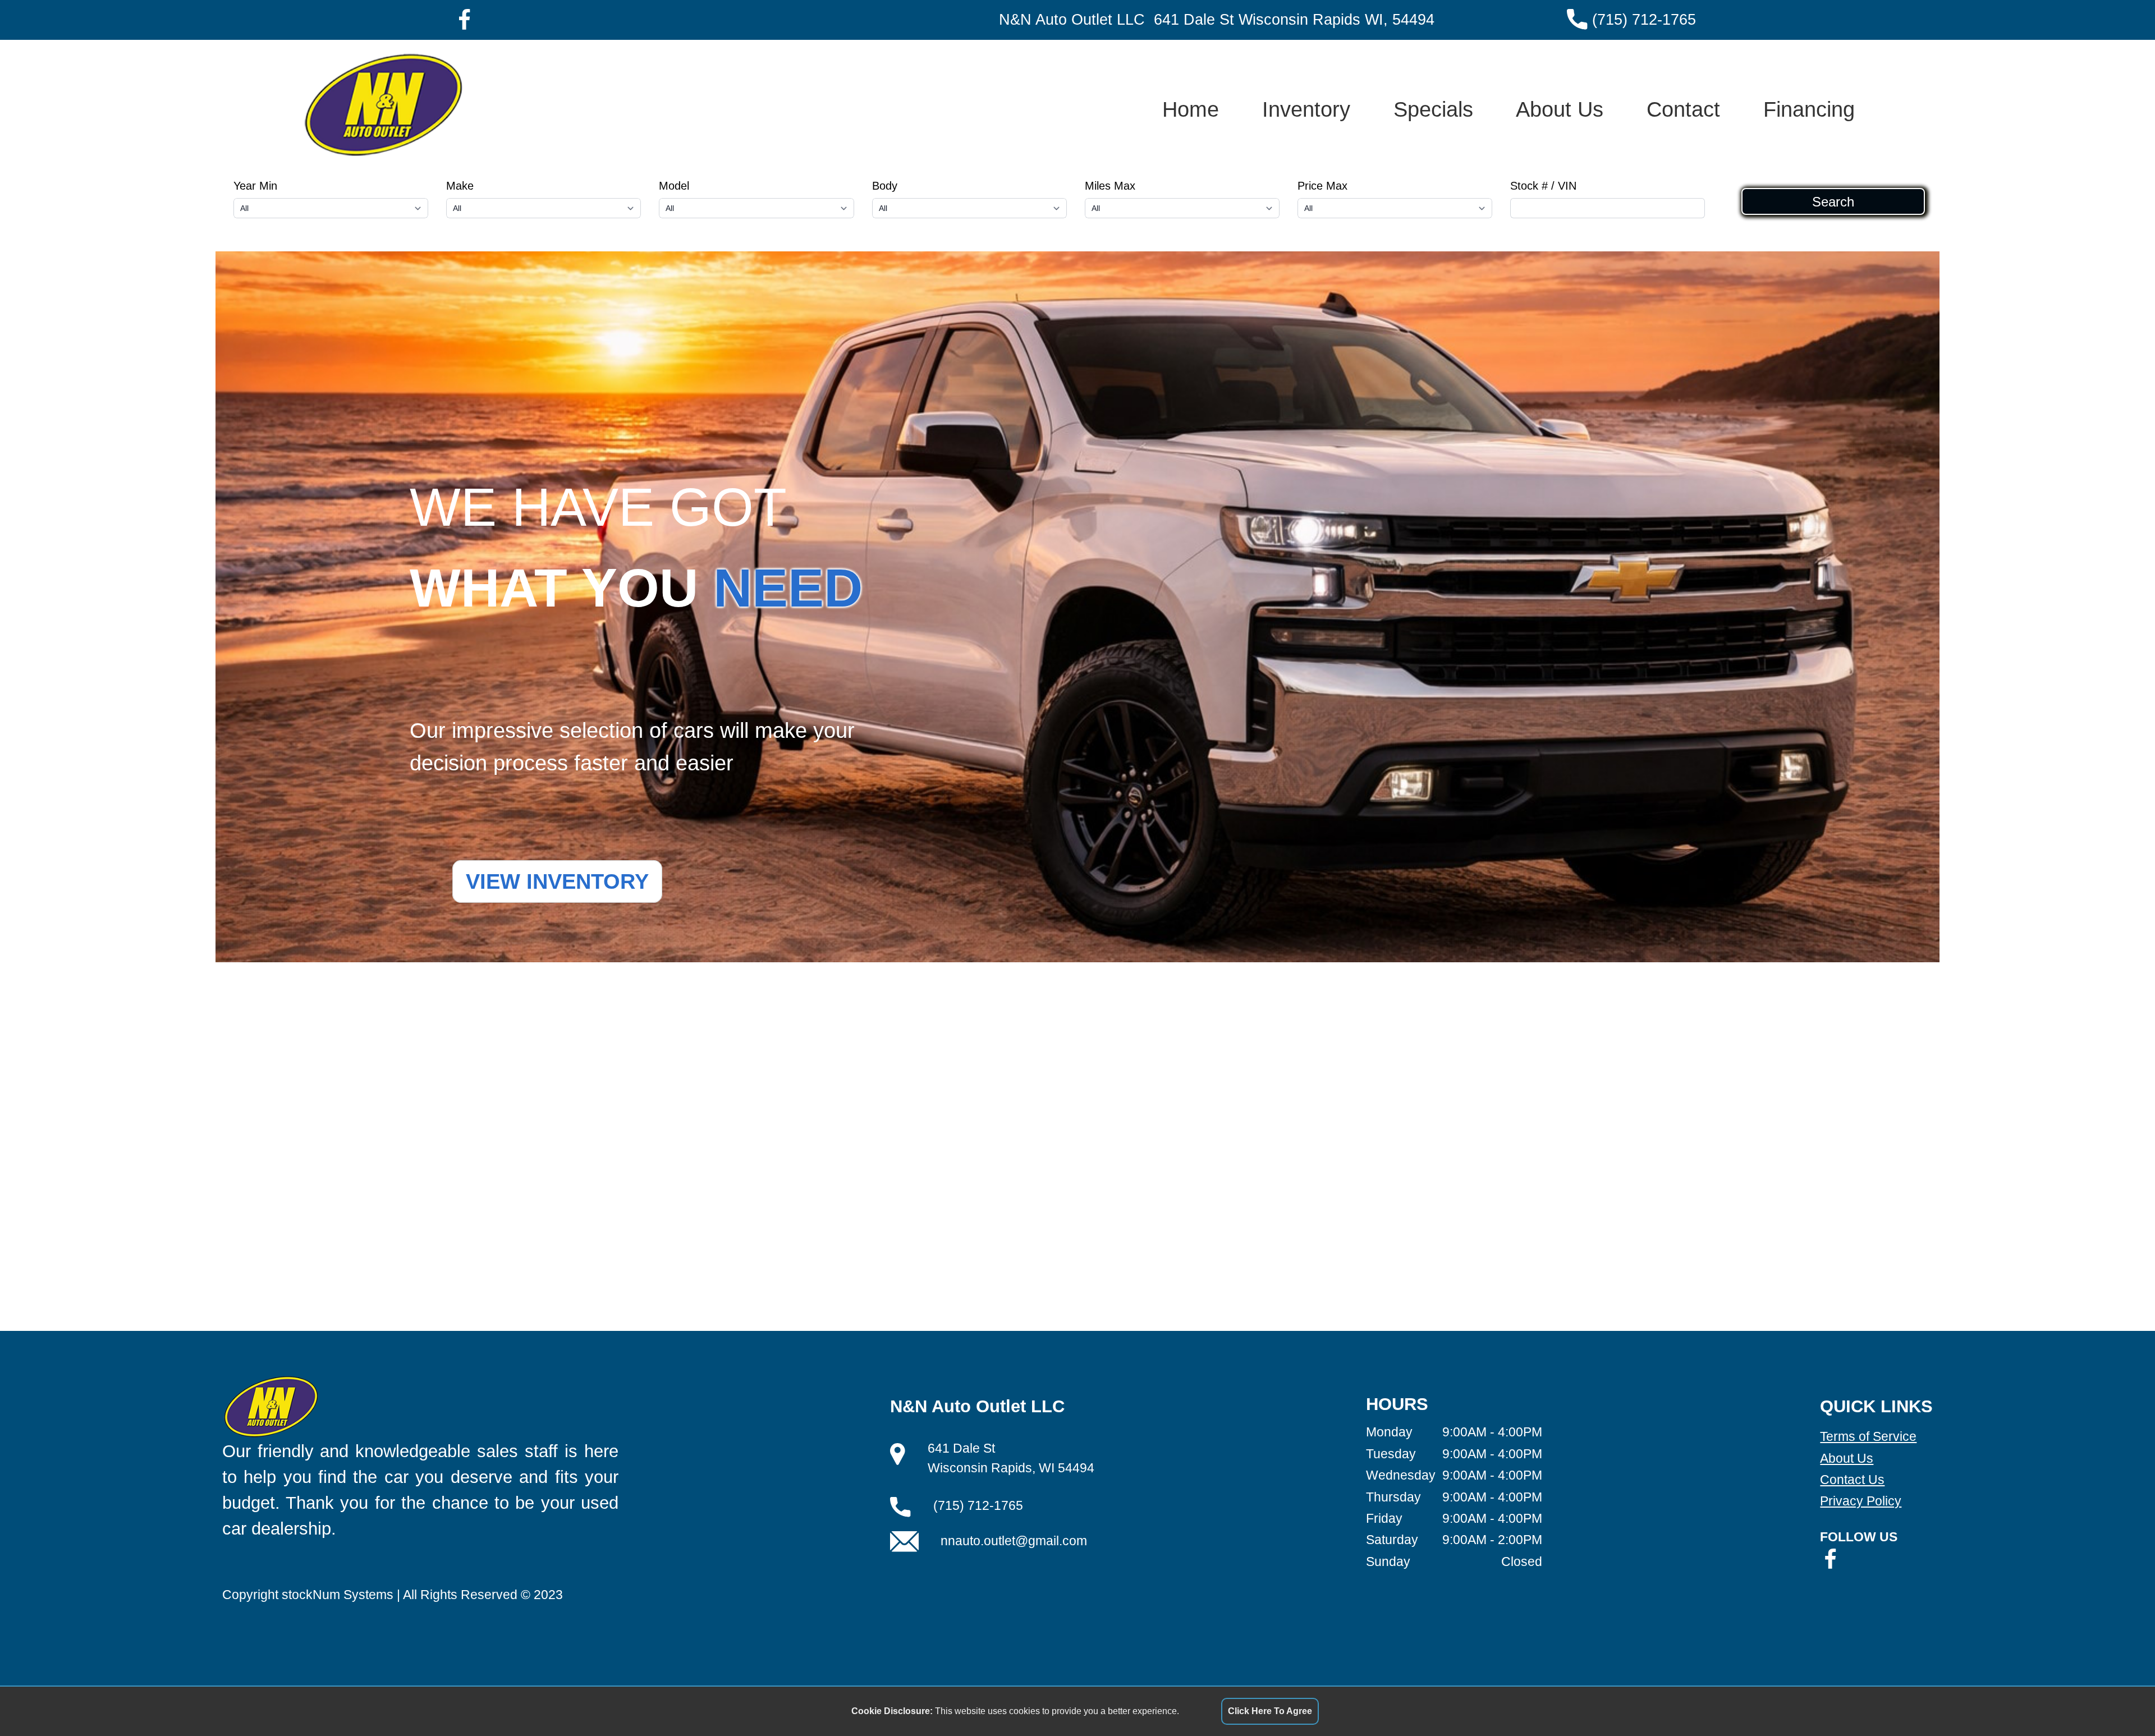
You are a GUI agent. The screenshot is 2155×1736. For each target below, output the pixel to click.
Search (1833, 201)
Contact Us (1852, 1480)
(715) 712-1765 (1644, 20)
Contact (1683, 109)
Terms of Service (1868, 1436)
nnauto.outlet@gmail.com (1014, 1541)
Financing (1809, 109)
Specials (1433, 109)
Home (1191, 109)
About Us (1560, 109)
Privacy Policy (1861, 1501)
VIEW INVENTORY (557, 881)
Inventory (1306, 109)
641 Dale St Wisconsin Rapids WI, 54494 (1294, 20)
